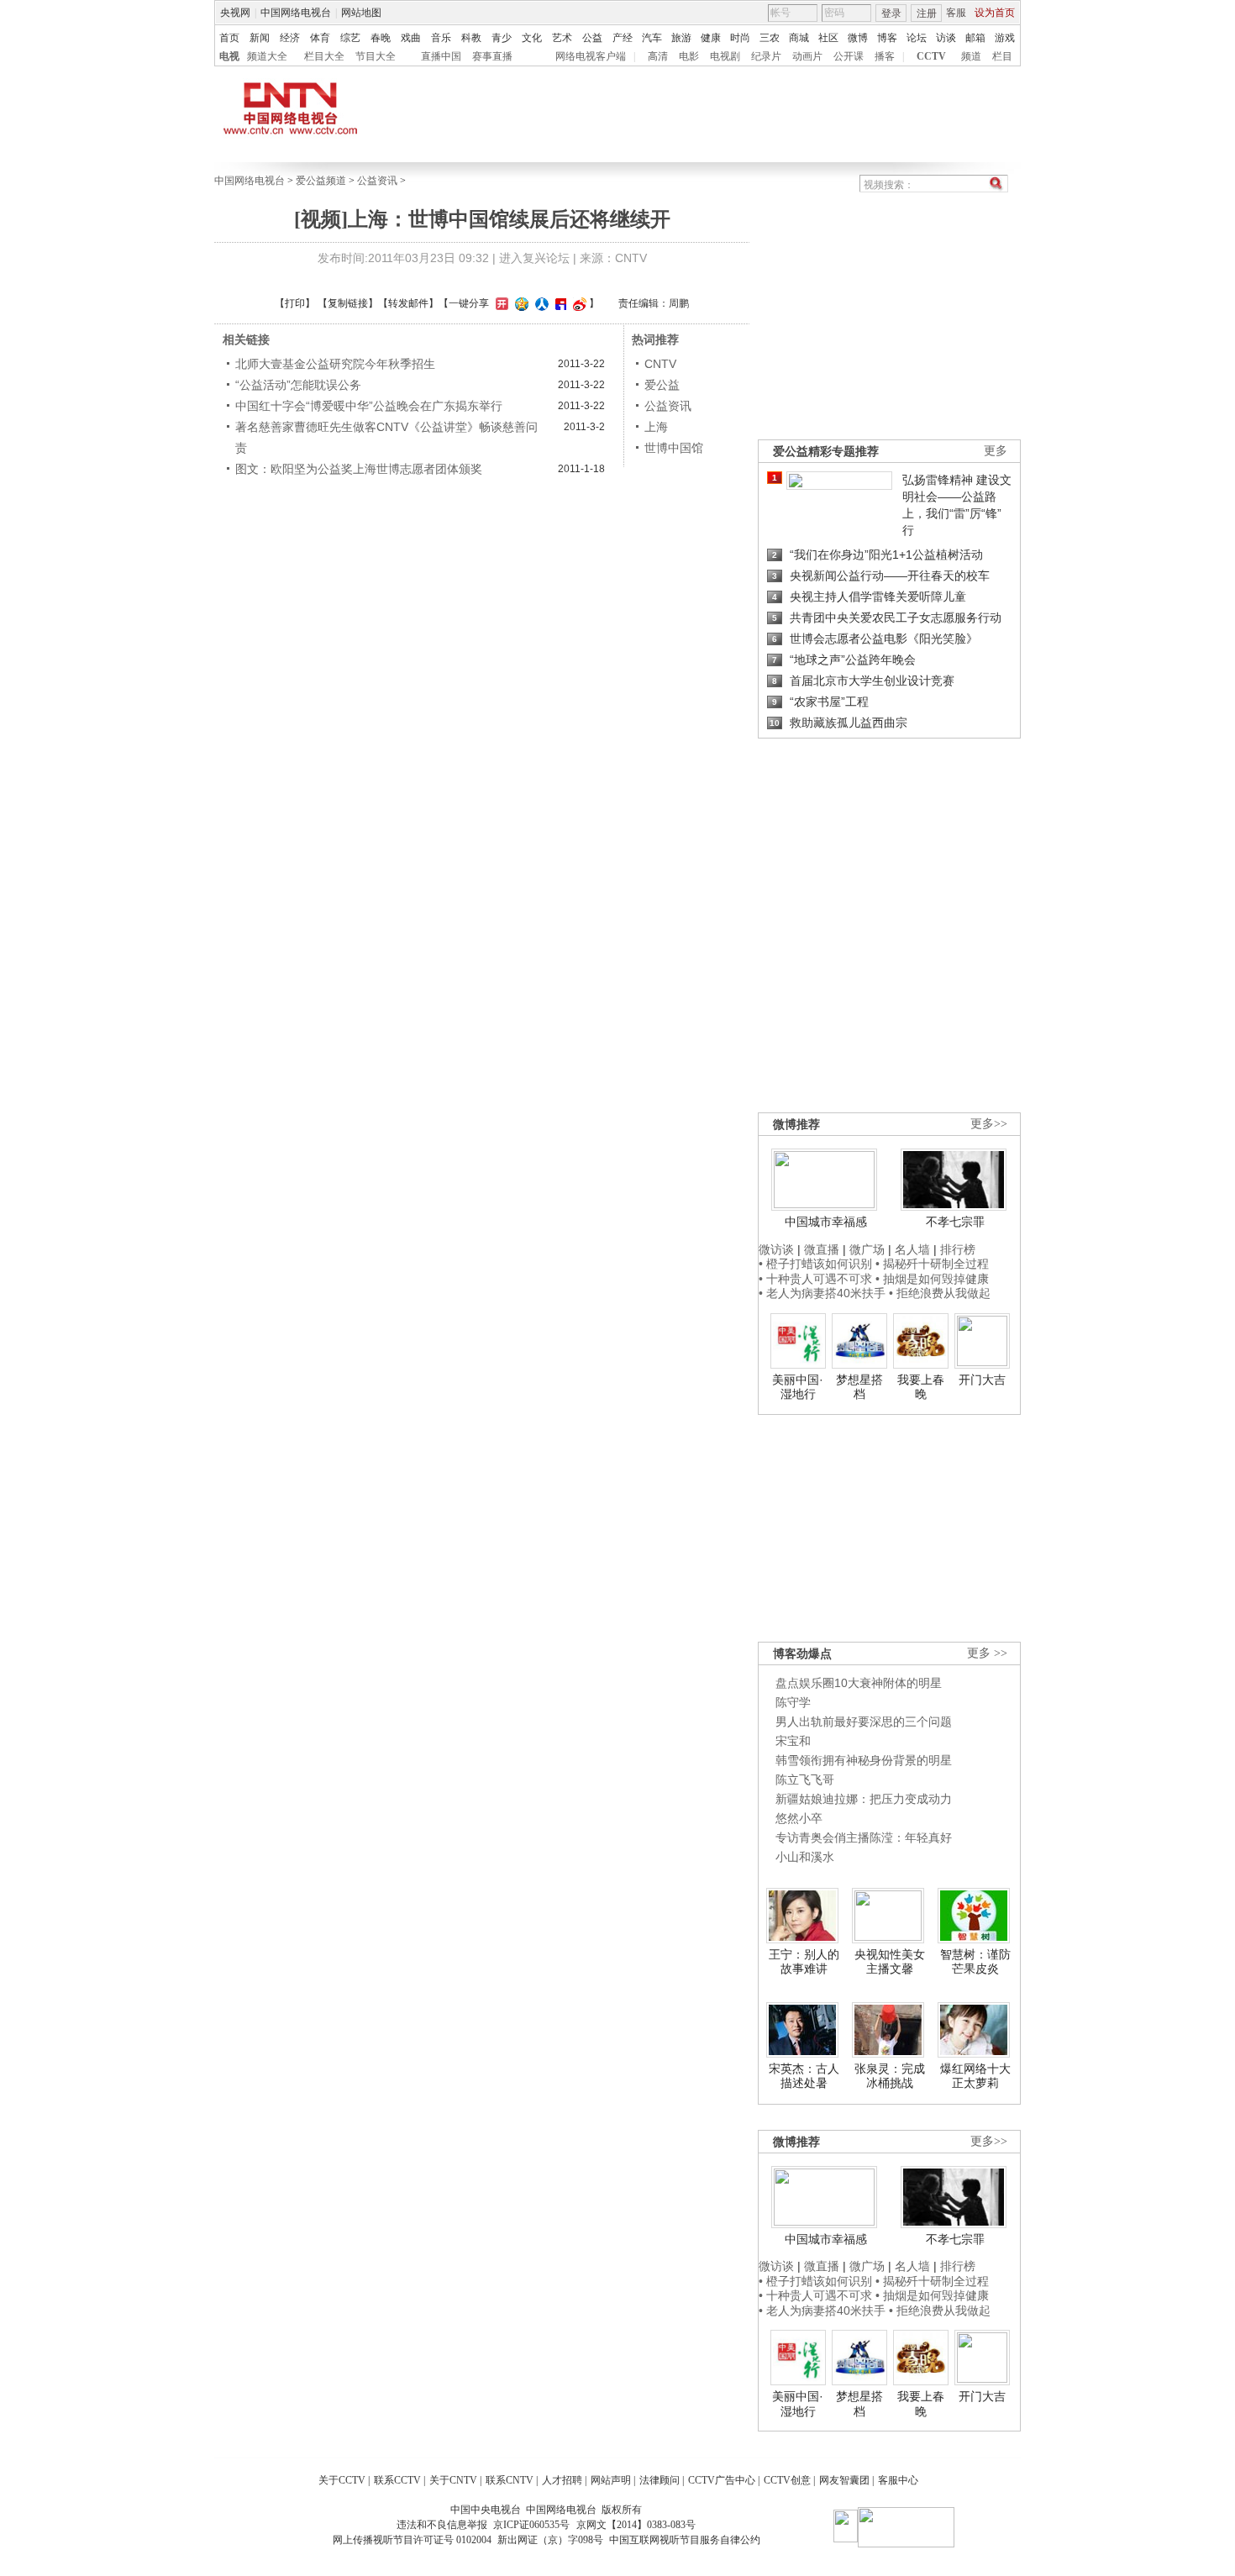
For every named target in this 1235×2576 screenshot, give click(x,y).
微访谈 (776, 1249)
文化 (532, 38)
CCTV (931, 56)
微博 (858, 38)
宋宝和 (793, 1741)
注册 (927, 13)
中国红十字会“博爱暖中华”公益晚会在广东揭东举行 (369, 406)
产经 (623, 38)
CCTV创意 (787, 2480)
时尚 (740, 38)
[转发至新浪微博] (578, 303)
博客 (887, 38)
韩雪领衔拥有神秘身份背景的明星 (864, 1760)
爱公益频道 (321, 181)
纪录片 (766, 56)
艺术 (562, 38)
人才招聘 (562, 2480)
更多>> (989, 1124)
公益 (592, 38)
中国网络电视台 (296, 13)
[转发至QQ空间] (520, 303)
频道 (971, 56)
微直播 (822, 1249)
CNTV (660, 364)
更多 (996, 451)
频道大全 (267, 56)
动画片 (807, 56)
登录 (891, 13)
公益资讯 (377, 181)
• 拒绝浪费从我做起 (940, 1293)
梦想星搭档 (859, 1387)
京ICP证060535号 (531, 2525)
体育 (320, 38)
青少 (502, 38)
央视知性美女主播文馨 (890, 1962)
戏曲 (411, 38)
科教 (471, 38)
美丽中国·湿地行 (798, 1387)
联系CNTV (510, 2480)
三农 (770, 38)
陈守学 (793, 1702)
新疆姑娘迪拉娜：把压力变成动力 (864, 1799)
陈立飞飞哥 (805, 1780)
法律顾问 (660, 2480)
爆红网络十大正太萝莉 (975, 2076)
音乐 (441, 38)
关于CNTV (453, 2480)
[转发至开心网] (500, 303)
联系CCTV (397, 2480)
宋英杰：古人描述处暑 (804, 2076)
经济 (290, 38)
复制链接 (348, 303)
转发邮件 (408, 303)
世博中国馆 (674, 448)
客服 (956, 13)
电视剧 (725, 56)
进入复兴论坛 (534, 258)
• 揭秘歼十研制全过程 (932, 1264)
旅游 (681, 38)
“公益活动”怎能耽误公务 (298, 385)
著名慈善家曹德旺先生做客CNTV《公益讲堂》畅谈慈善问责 (386, 437)
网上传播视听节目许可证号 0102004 (412, 2540)
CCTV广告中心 (722, 2480)
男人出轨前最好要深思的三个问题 (864, 1722)
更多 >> (987, 1653)
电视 (229, 56)
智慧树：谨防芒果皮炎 (975, 1962)
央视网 (235, 13)
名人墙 (912, 1249)
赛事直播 (492, 56)
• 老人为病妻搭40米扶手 (822, 1293)
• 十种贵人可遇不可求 (817, 1279)
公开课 (849, 56)
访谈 (946, 38)
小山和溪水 (805, 1857)
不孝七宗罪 (955, 1222)
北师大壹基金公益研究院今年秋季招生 (335, 364)
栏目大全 (324, 56)
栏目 (1002, 56)
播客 (885, 56)
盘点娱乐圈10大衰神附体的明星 (859, 1683)
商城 (799, 38)
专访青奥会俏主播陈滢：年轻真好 (864, 1837)
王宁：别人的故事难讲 (804, 1962)
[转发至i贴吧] (559, 303)
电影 (689, 56)
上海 (656, 427)
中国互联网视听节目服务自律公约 (685, 2540)
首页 (229, 38)
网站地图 (361, 13)
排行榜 (958, 1249)
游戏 (1005, 38)
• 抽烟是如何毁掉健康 (932, 1279)
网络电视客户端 (591, 56)
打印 (295, 303)
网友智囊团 (844, 2480)
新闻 (260, 38)
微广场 (867, 1249)
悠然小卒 (799, 1818)
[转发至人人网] (540, 303)
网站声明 (611, 2480)
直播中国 (441, 56)
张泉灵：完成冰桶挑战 (890, 2076)
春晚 (381, 38)
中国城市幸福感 (826, 1222)
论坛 (917, 38)
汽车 (652, 38)
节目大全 (376, 56)
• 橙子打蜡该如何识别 (815, 1264)
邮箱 (975, 38)
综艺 (350, 38)
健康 (711, 38)
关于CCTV (342, 2480)
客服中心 (898, 2480)
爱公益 (662, 385)
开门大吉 (982, 1380)
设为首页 (995, 13)
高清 (658, 56)
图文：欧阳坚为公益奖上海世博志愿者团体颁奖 (359, 469)
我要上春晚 (921, 1387)
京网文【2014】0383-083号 (636, 2525)
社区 (828, 38)
